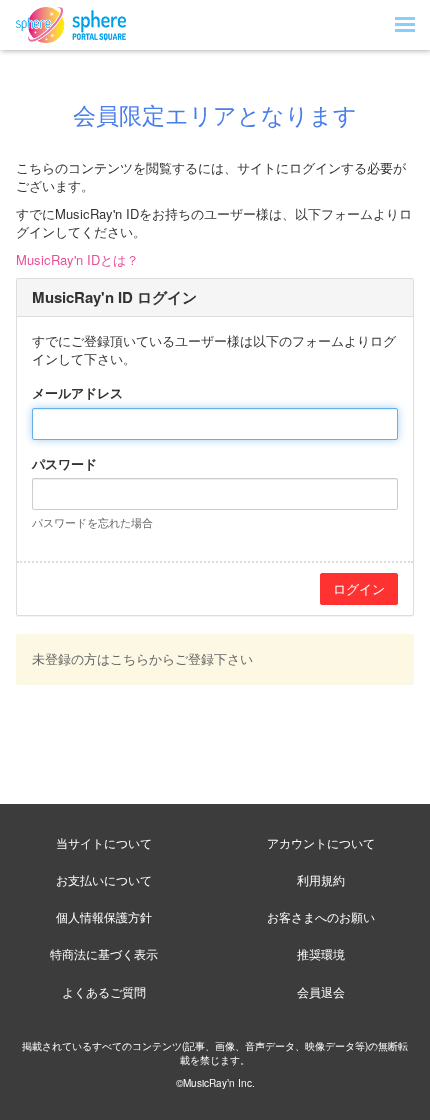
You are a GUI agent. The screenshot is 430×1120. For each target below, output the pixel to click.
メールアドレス (77, 393)
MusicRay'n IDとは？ (77, 259)
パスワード (64, 464)
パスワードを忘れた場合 (92, 522)
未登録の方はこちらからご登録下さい (142, 658)
